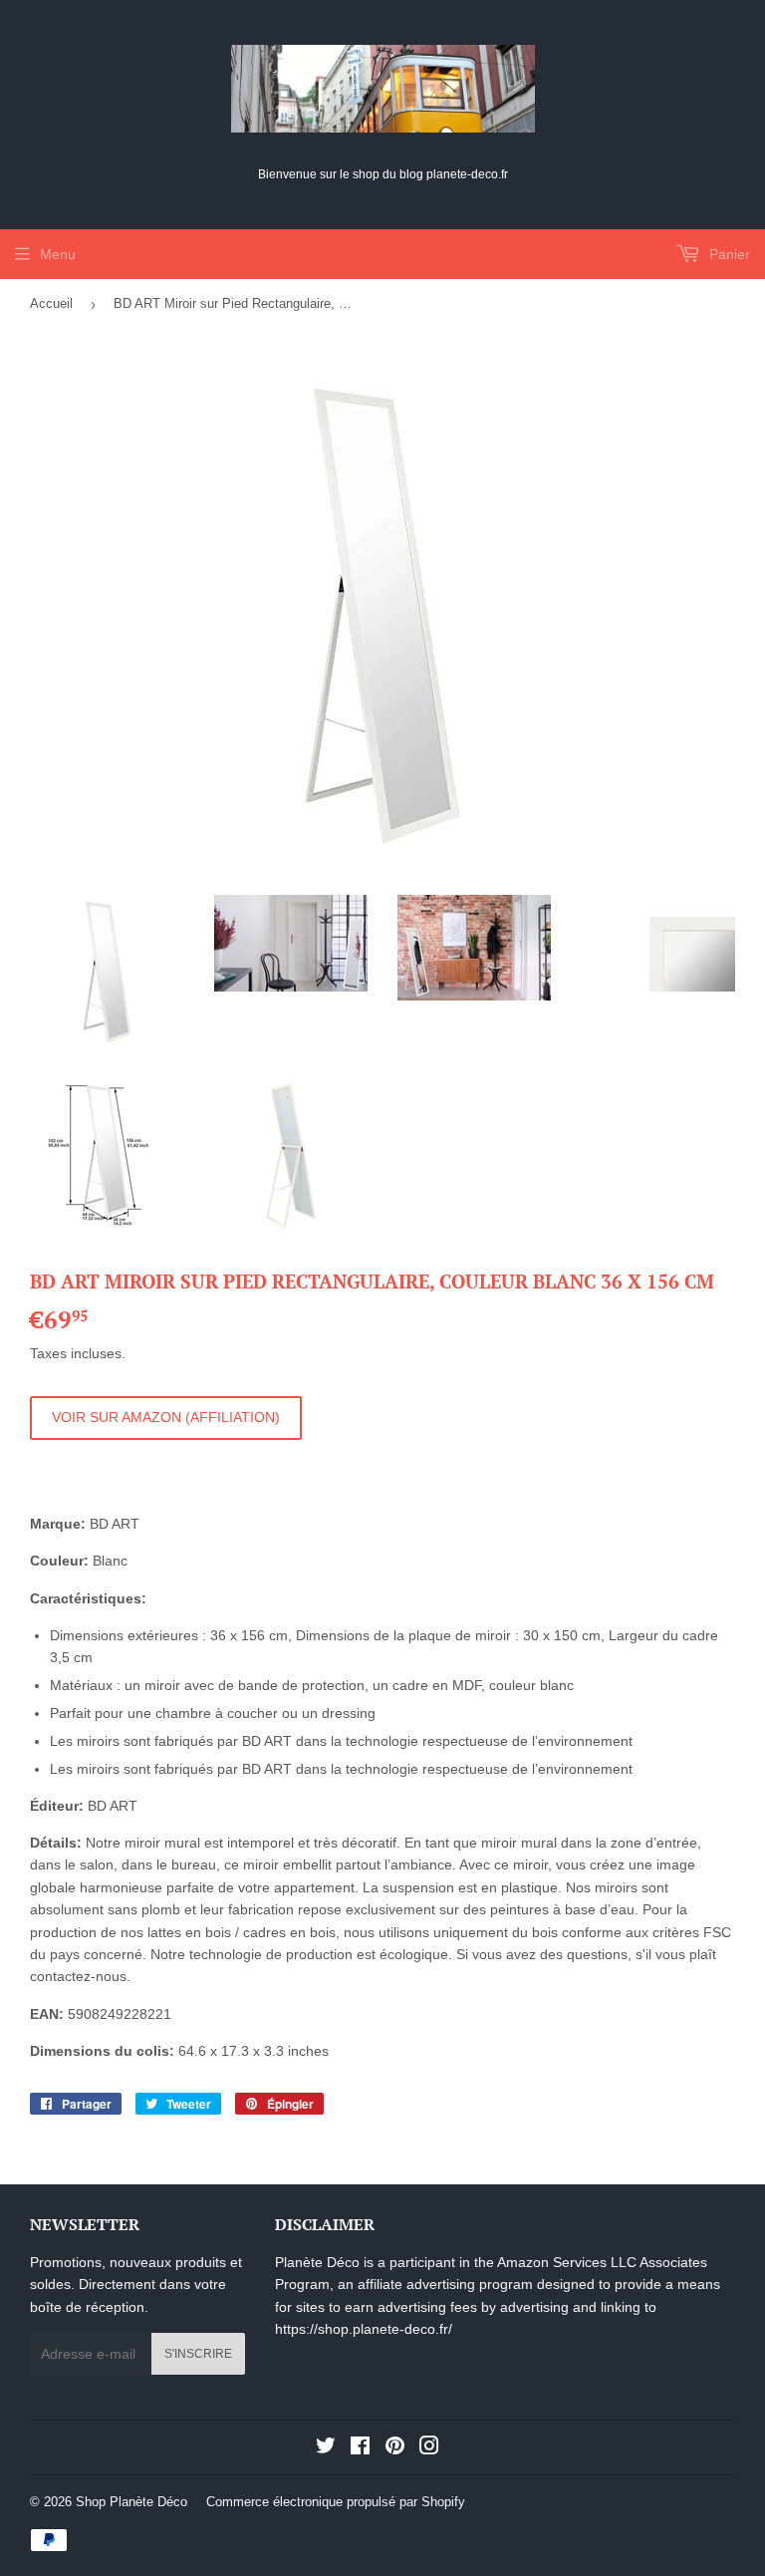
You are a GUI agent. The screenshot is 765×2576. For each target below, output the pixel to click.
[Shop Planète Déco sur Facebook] (360, 2448)
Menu (58, 254)
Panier (728, 254)
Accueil (51, 303)
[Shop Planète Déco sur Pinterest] (395, 2448)
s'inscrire (198, 2354)
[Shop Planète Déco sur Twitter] (326, 2448)
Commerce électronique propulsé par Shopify (336, 2502)
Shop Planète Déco (131, 2502)
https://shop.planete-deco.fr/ (364, 2329)
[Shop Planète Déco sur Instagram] (429, 2448)
